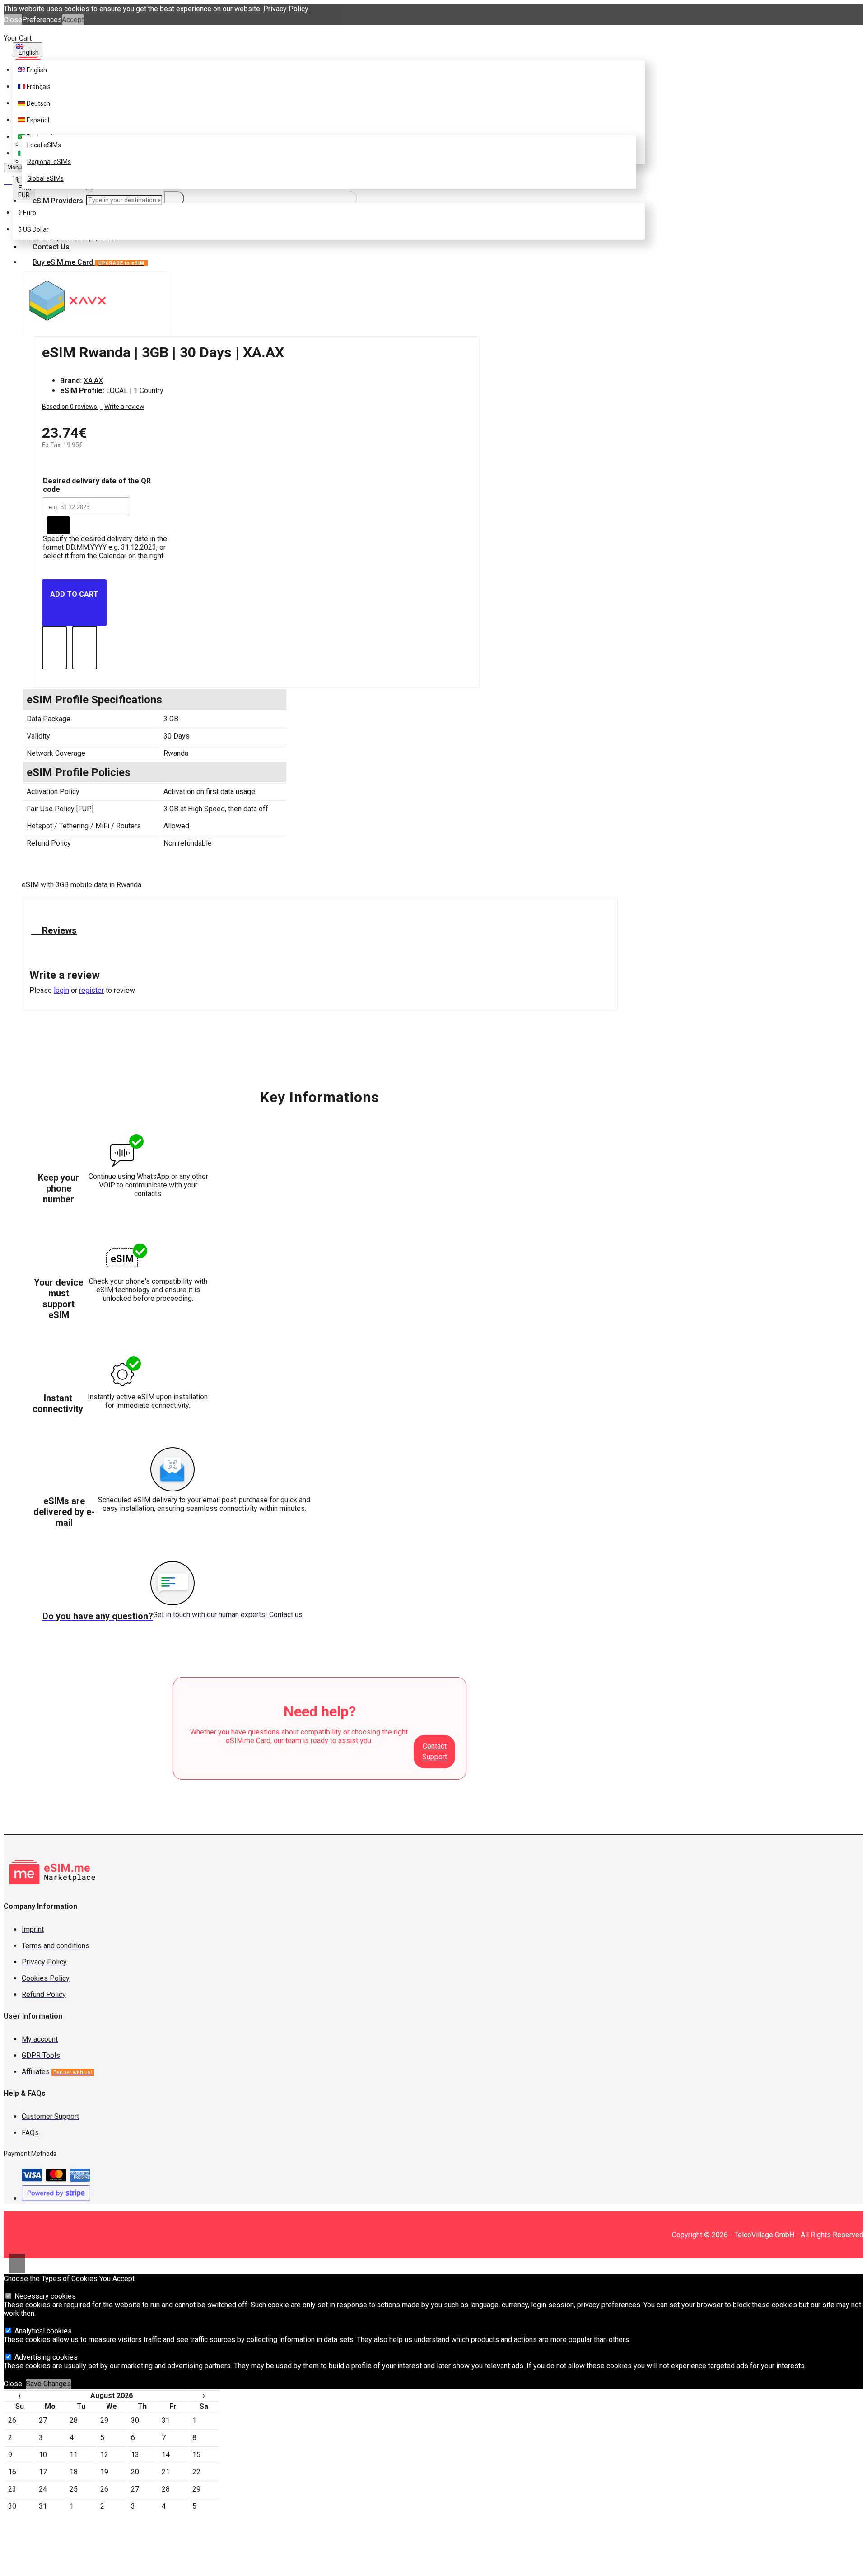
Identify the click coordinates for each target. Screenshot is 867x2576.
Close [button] (13, 20)
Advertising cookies (45, 2357)
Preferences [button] (42, 20)
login (61, 990)
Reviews (58, 930)
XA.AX (93, 381)
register (91, 990)
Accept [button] (73, 20)
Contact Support (435, 1751)
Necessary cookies (44, 2296)
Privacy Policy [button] (286, 9)
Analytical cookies (42, 2331)
